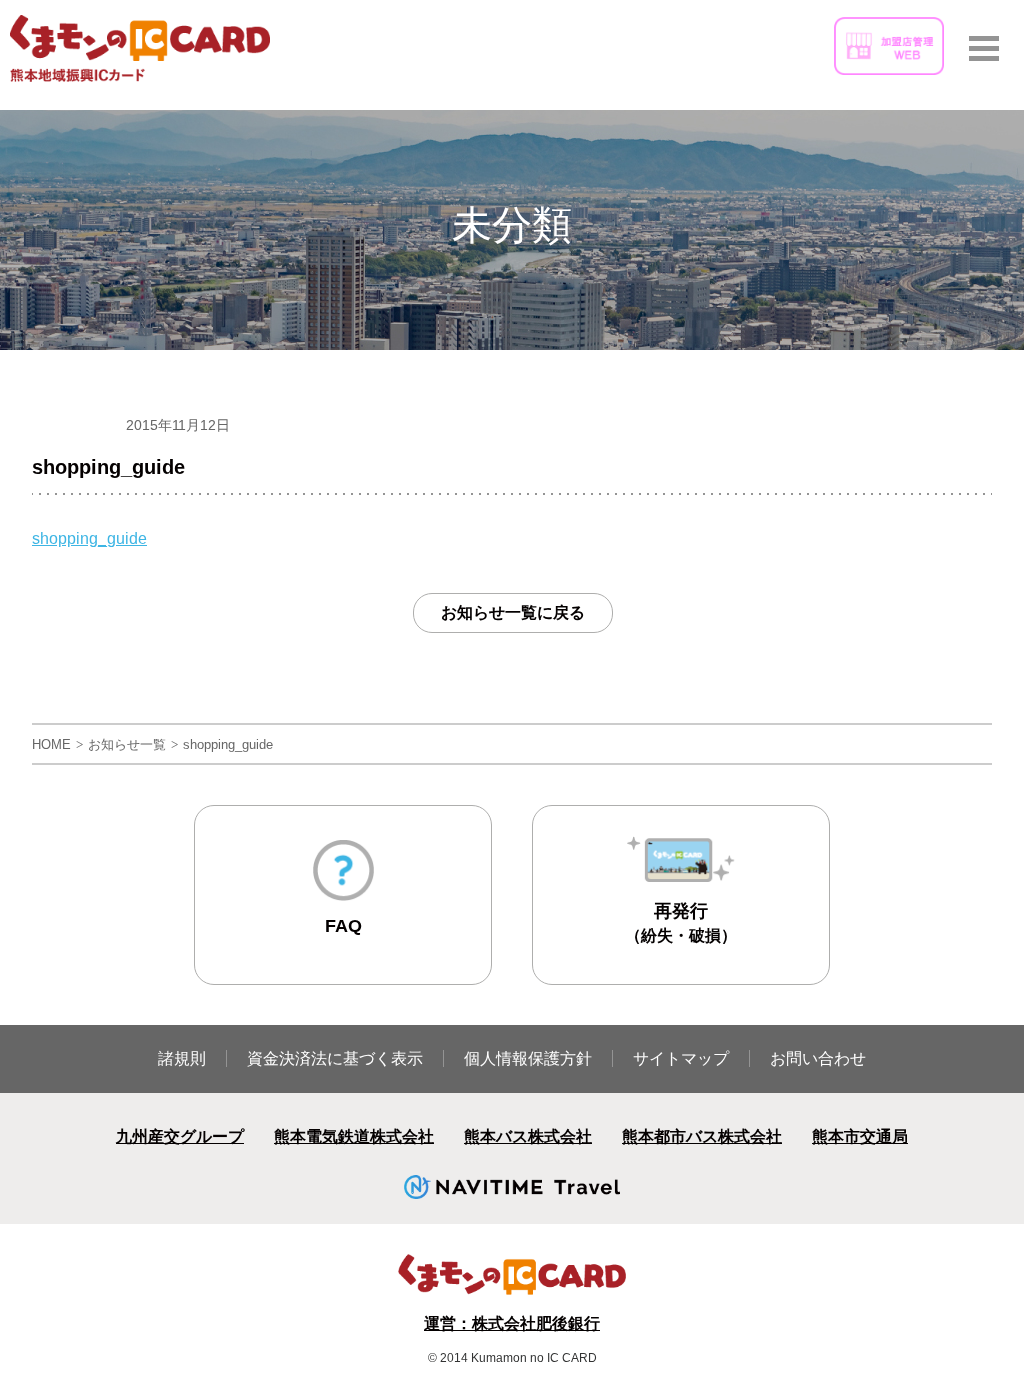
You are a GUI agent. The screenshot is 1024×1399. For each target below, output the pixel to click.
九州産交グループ (180, 1136)
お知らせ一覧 (127, 744)
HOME (51, 744)
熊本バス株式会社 (528, 1136)
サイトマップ (681, 1058)
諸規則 (182, 1058)
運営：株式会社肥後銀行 (512, 1323)
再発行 (681, 922)
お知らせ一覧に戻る (513, 612)
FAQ (343, 926)
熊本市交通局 (860, 1136)
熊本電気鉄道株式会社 (354, 1136)
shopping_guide (89, 538)
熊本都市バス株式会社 (702, 1136)
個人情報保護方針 (528, 1058)
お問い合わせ (818, 1058)
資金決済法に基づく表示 (335, 1058)
